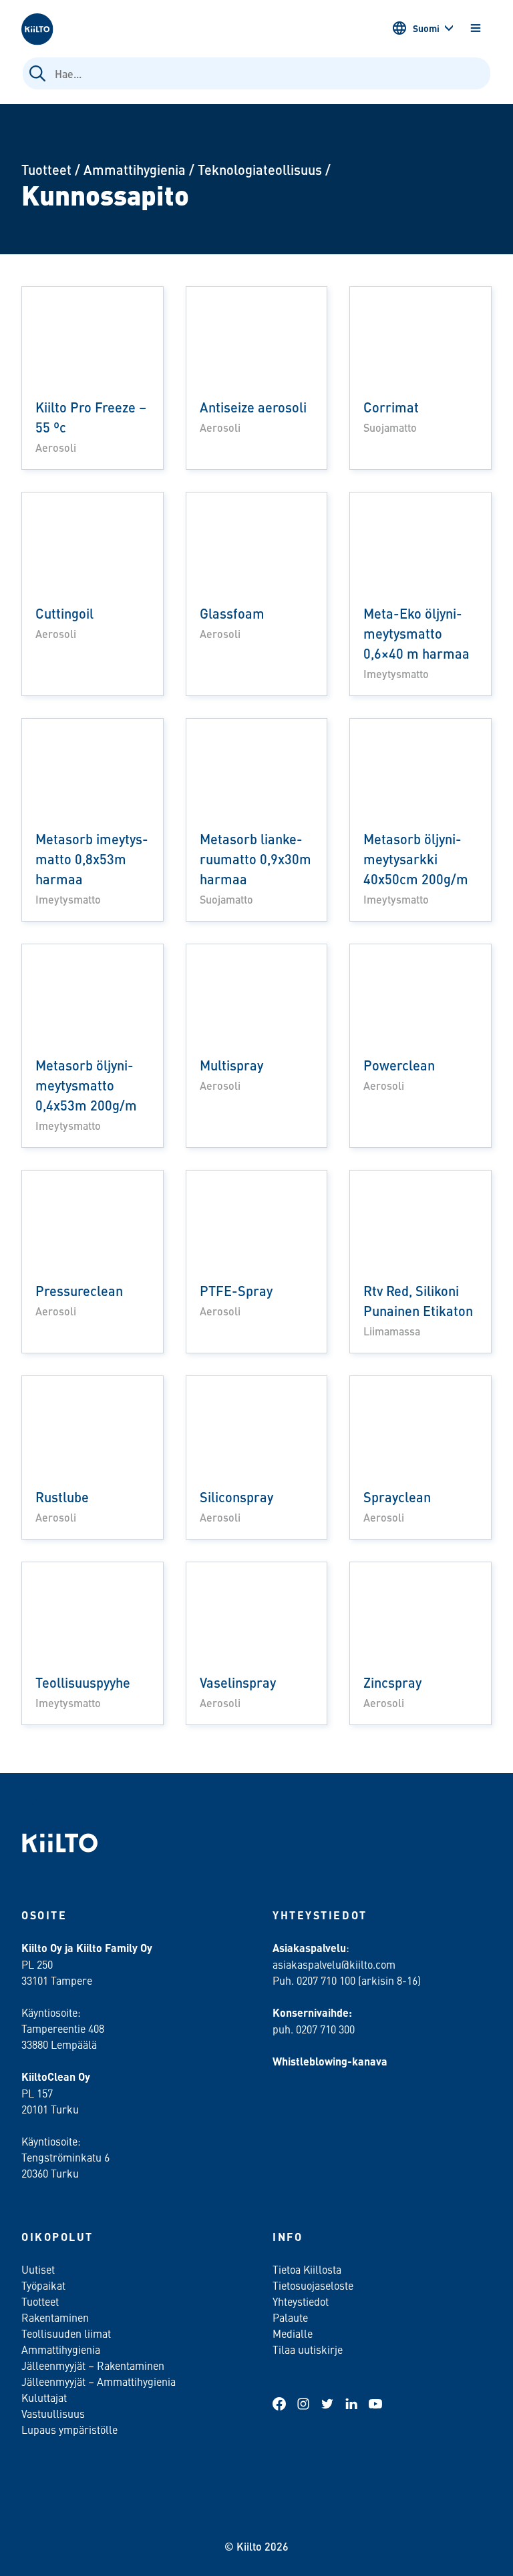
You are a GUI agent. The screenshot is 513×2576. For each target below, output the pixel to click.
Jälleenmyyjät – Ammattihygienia (99, 2381)
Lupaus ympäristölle (69, 2429)
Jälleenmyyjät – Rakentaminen (93, 2365)
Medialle (294, 2333)
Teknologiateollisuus (260, 169)
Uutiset (38, 2269)
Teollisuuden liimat (66, 2333)
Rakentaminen (55, 2317)
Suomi (426, 28)
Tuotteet (46, 169)
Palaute (290, 2317)
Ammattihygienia (135, 169)
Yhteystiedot (301, 2301)
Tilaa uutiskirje (308, 2349)
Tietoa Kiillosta (307, 2269)
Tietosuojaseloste (313, 2285)
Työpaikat (43, 2285)
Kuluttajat (44, 2397)
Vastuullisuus (53, 2413)
